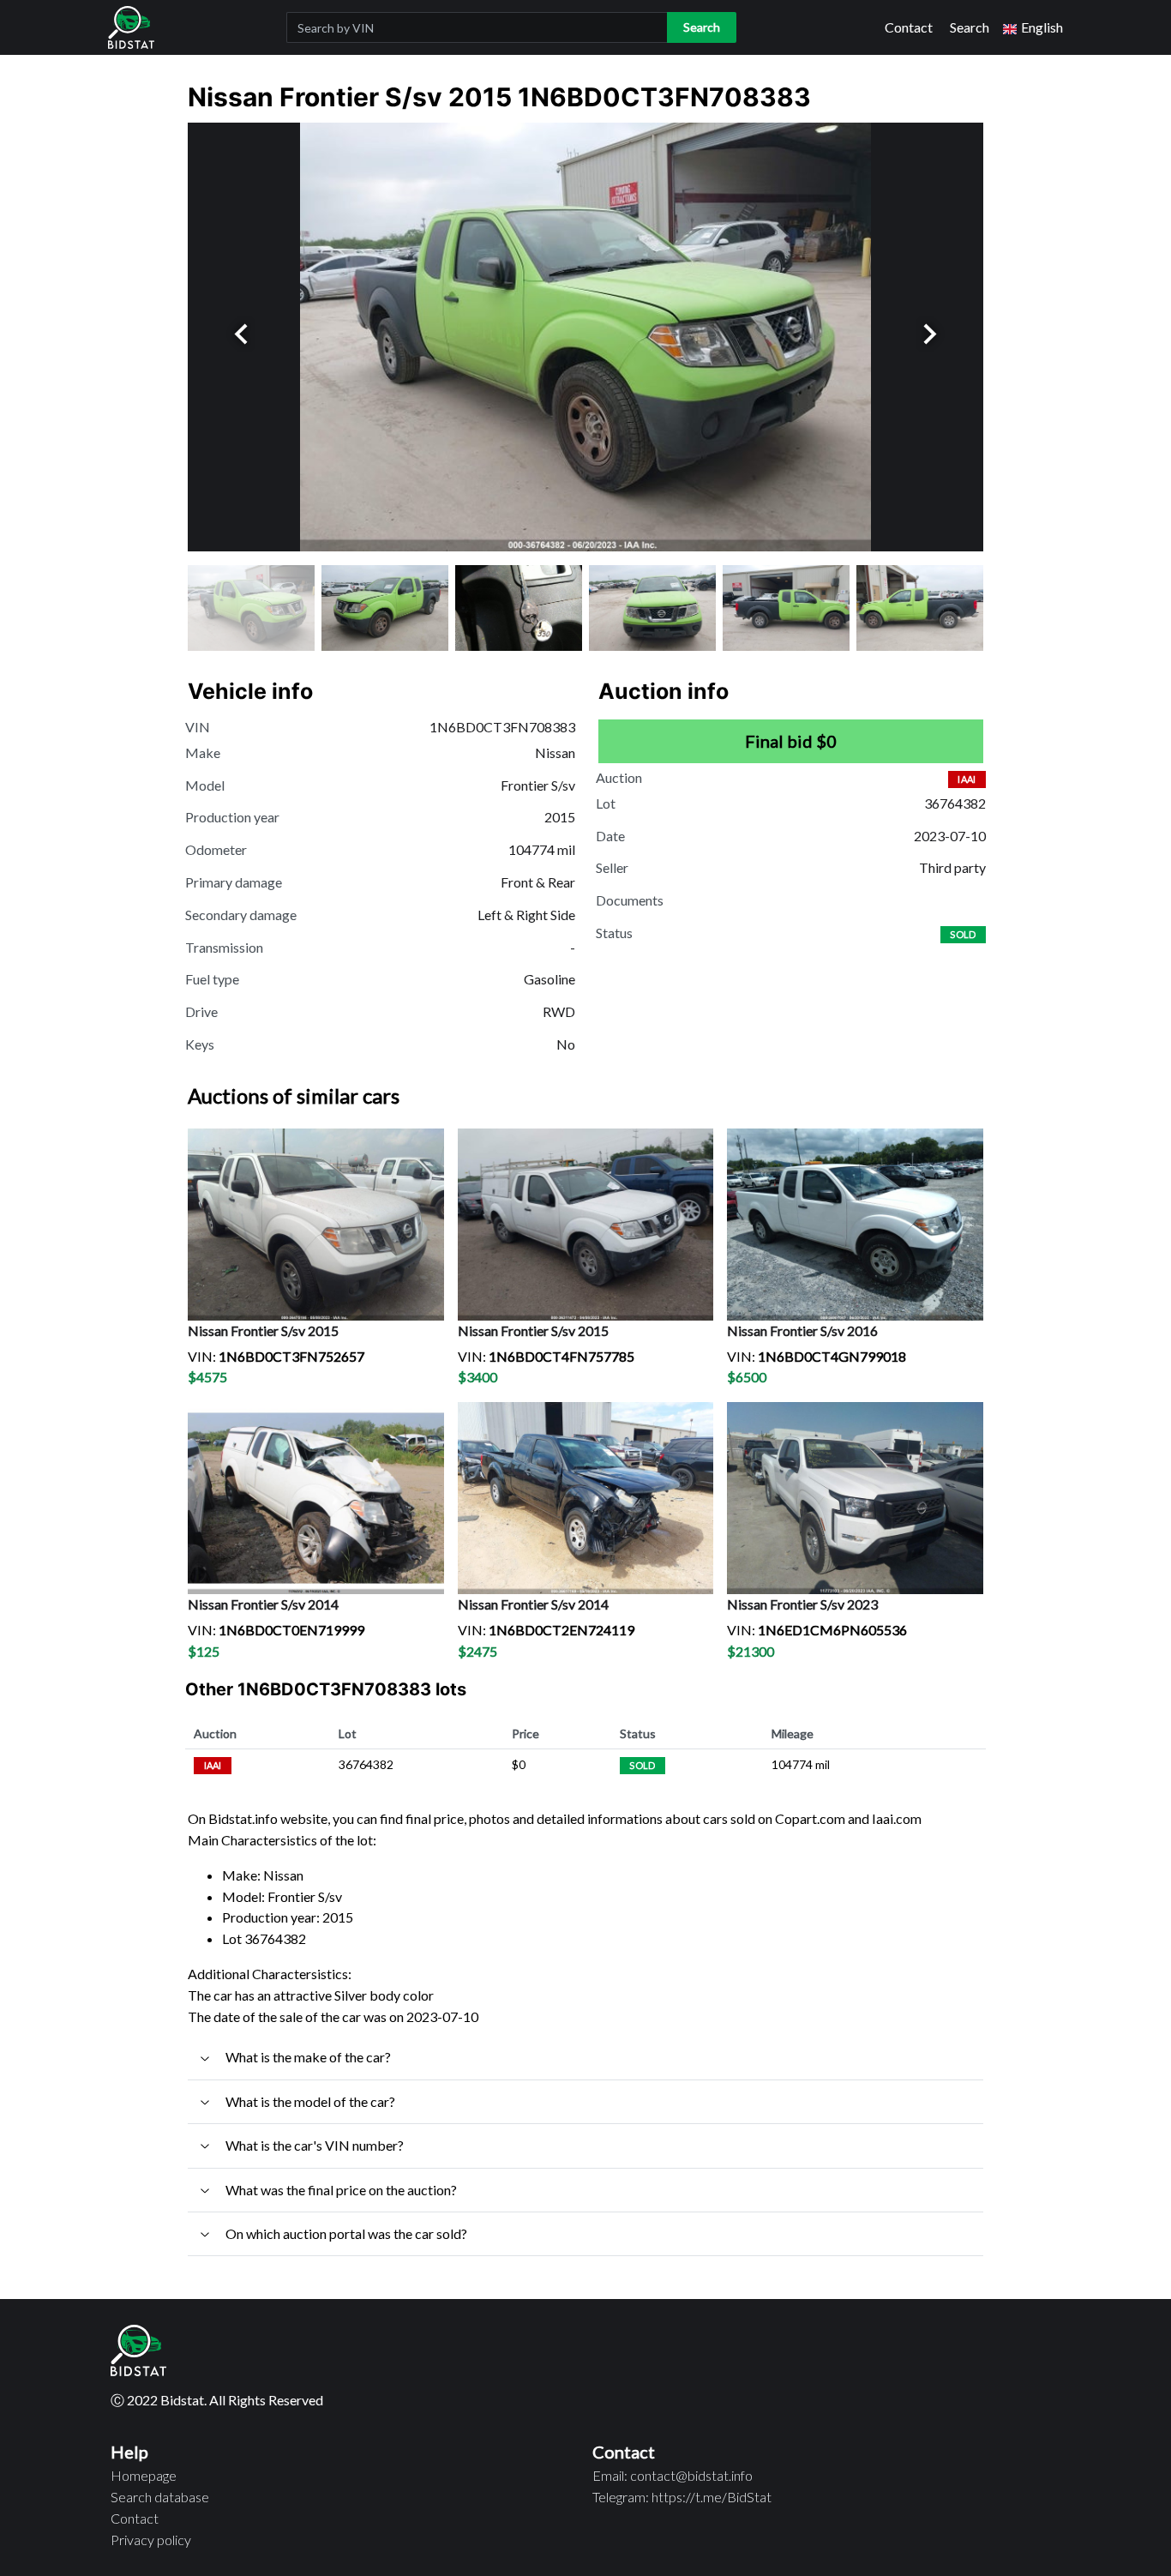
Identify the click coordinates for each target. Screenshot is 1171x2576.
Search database (160, 2497)
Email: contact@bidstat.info (673, 2475)
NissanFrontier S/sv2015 (263, 1330)
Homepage (144, 2475)
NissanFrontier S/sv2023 (802, 1604)
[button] (1033, 28)
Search (970, 27)
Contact (909, 27)
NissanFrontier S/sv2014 (263, 1604)
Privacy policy (151, 2540)
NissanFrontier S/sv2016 (802, 1330)
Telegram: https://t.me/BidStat (682, 2497)
